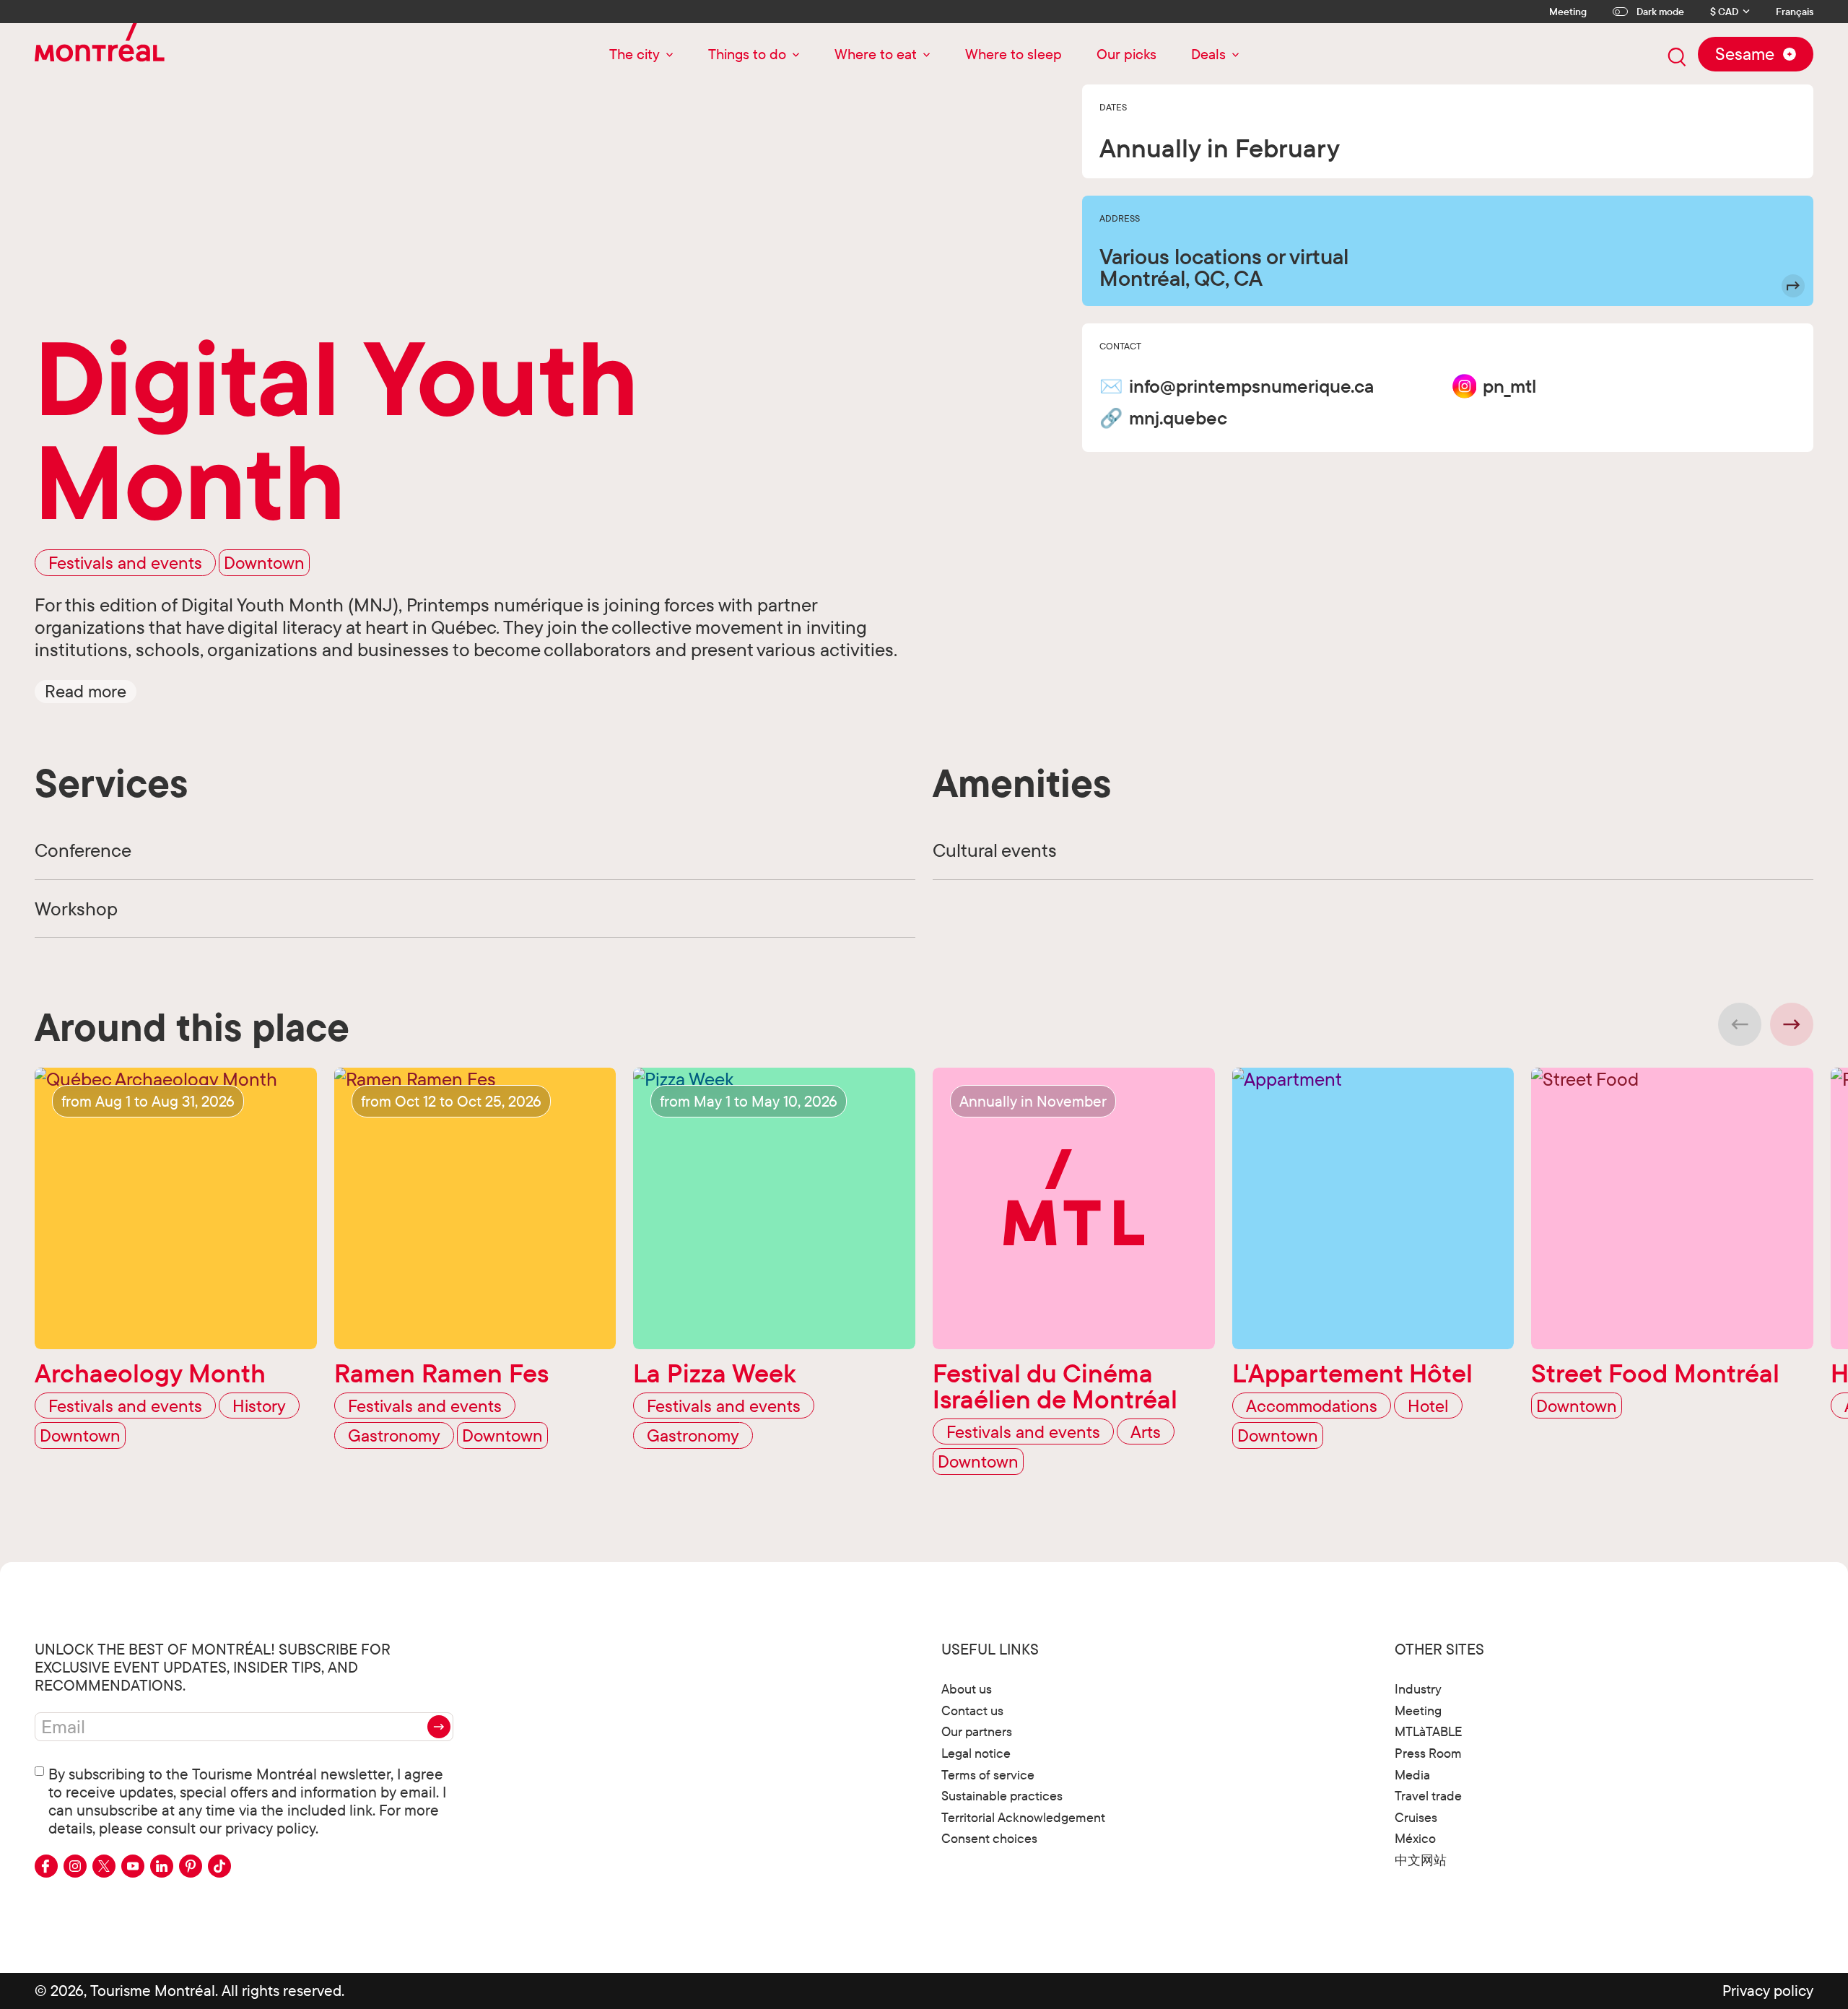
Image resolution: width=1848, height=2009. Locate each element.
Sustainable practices (1002, 1796)
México (1415, 1838)
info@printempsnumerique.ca (1251, 386)
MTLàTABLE (1429, 1731)
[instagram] (75, 1866)
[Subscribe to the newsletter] (439, 1727)
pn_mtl (1509, 386)
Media (1412, 1775)
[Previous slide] (1740, 1024)
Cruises (1416, 1817)
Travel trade (1428, 1796)
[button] (86, 691)
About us (967, 1689)
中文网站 (1421, 1860)
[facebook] (46, 1866)
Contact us (972, 1711)
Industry (1418, 1689)
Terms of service (988, 1775)
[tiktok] (219, 1866)
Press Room (1428, 1753)
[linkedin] (162, 1866)
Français (1795, 12)
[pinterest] (191, 1866)
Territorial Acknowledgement (1023, 1817)
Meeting (1568, 12)
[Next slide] (1792, 1024)
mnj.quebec (1178, 418)
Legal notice (976, 1753)
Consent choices (989, 1838)
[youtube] (133, 1866)
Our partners (977, 1731)
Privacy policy (1768, 1990)
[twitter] (104, 1866)
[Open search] (1677, 57)
